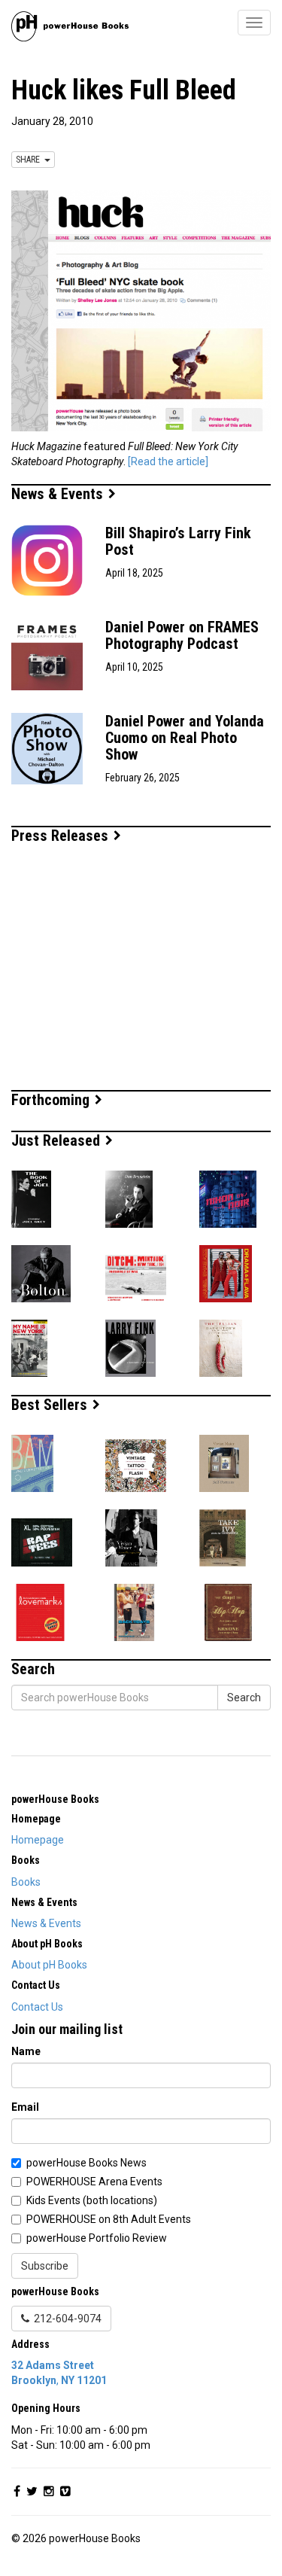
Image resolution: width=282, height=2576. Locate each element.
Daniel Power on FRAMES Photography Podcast (182, 635)
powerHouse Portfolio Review (97, 2238)
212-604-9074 (65, 2319)
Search (244, 1698)
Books (26, 1882)
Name (26, 2051)
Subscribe (45, 2266)
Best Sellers (51, 1405)
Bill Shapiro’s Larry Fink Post (178, 541)
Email (25, 2107)
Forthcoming (52, 1100)
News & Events (59, 494)
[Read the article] (168, 461)
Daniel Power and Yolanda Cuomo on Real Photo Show (185, 738)
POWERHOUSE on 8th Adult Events (109, 2219)
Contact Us (37, 2007)
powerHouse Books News (86, 2163)
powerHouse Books (55, 1799)
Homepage (38, 1840)
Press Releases (62, 836)
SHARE (30, 160)
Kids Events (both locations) (92, 2200)
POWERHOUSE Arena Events (94, 2182)
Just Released (58, 1140)
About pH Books (49, 1965)
